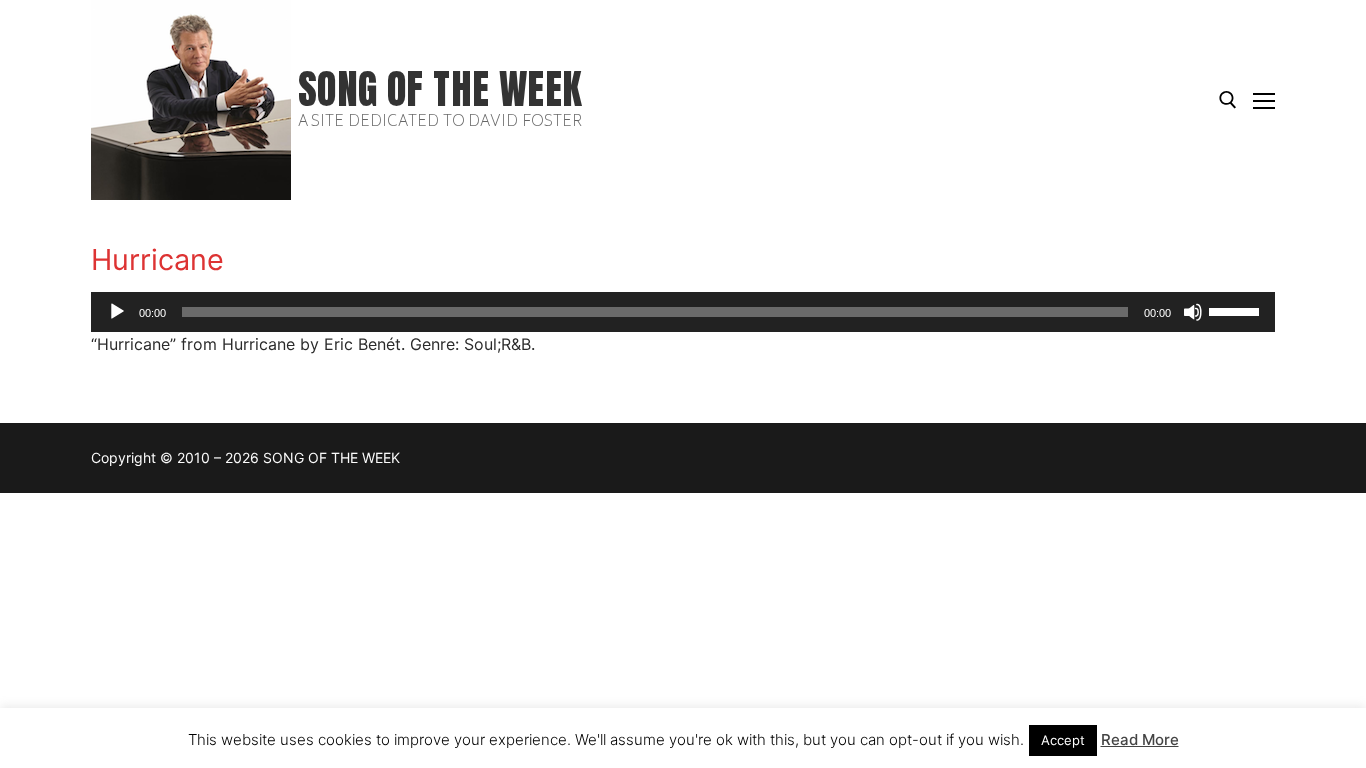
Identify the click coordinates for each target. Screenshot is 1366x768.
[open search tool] (1228, 100)
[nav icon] (1264, 100)
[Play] (117, 312)
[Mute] (1193, 312)
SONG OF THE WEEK (440, 89)
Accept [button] (1063, 740)
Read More (1140, 739)
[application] (683, 312)
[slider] (1237, 310)
